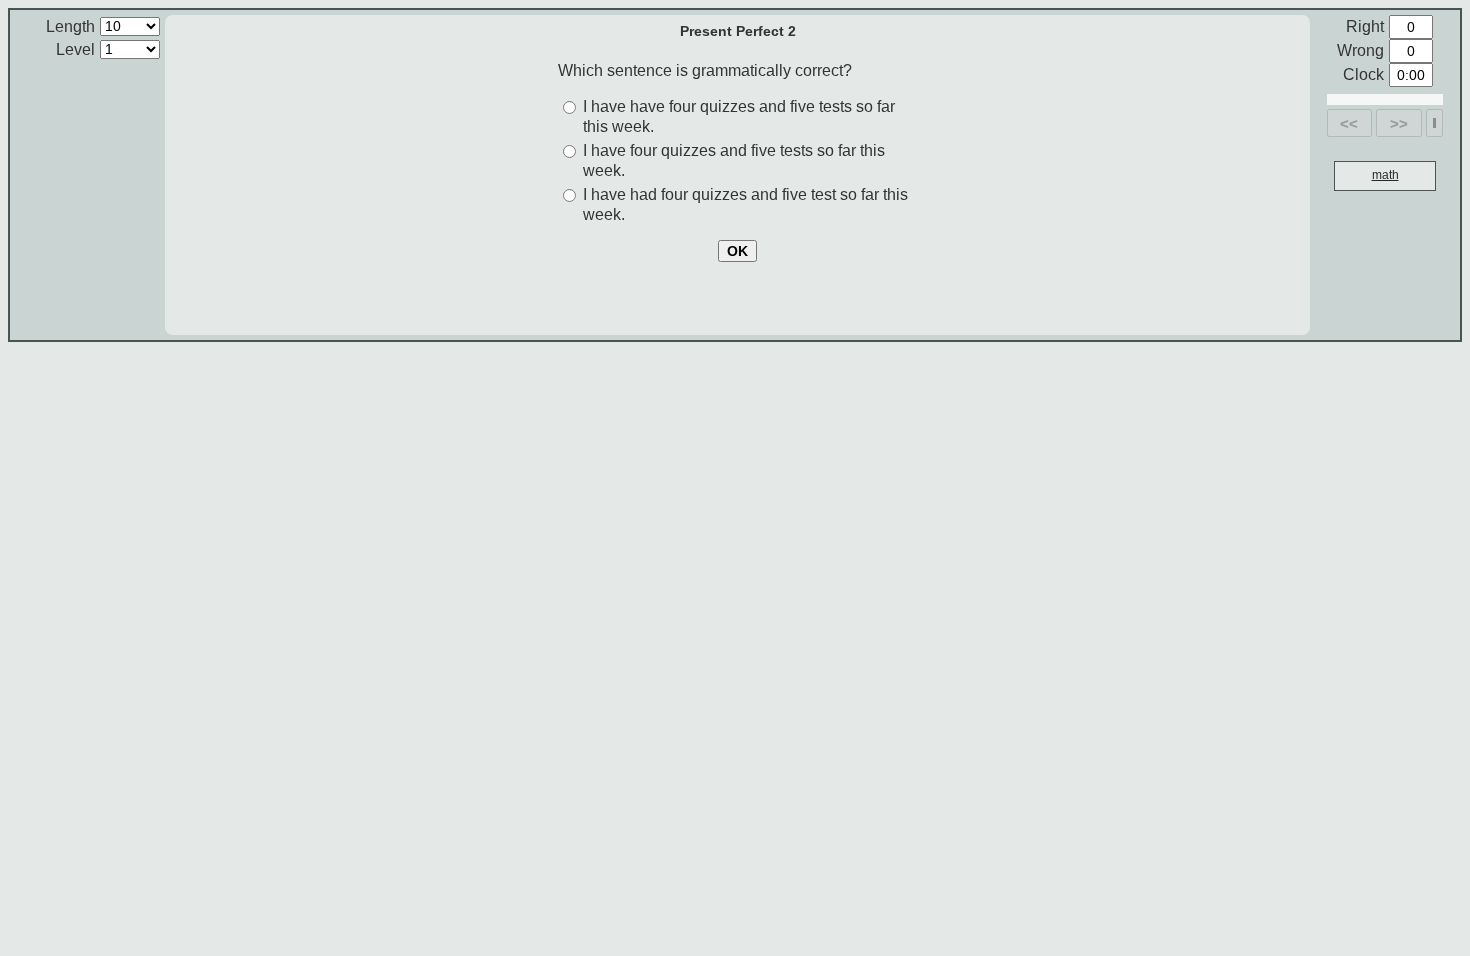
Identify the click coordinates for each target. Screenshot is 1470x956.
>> (1399, 123)
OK (737, 251)
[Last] (1434, 123)
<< (1349, 123)
